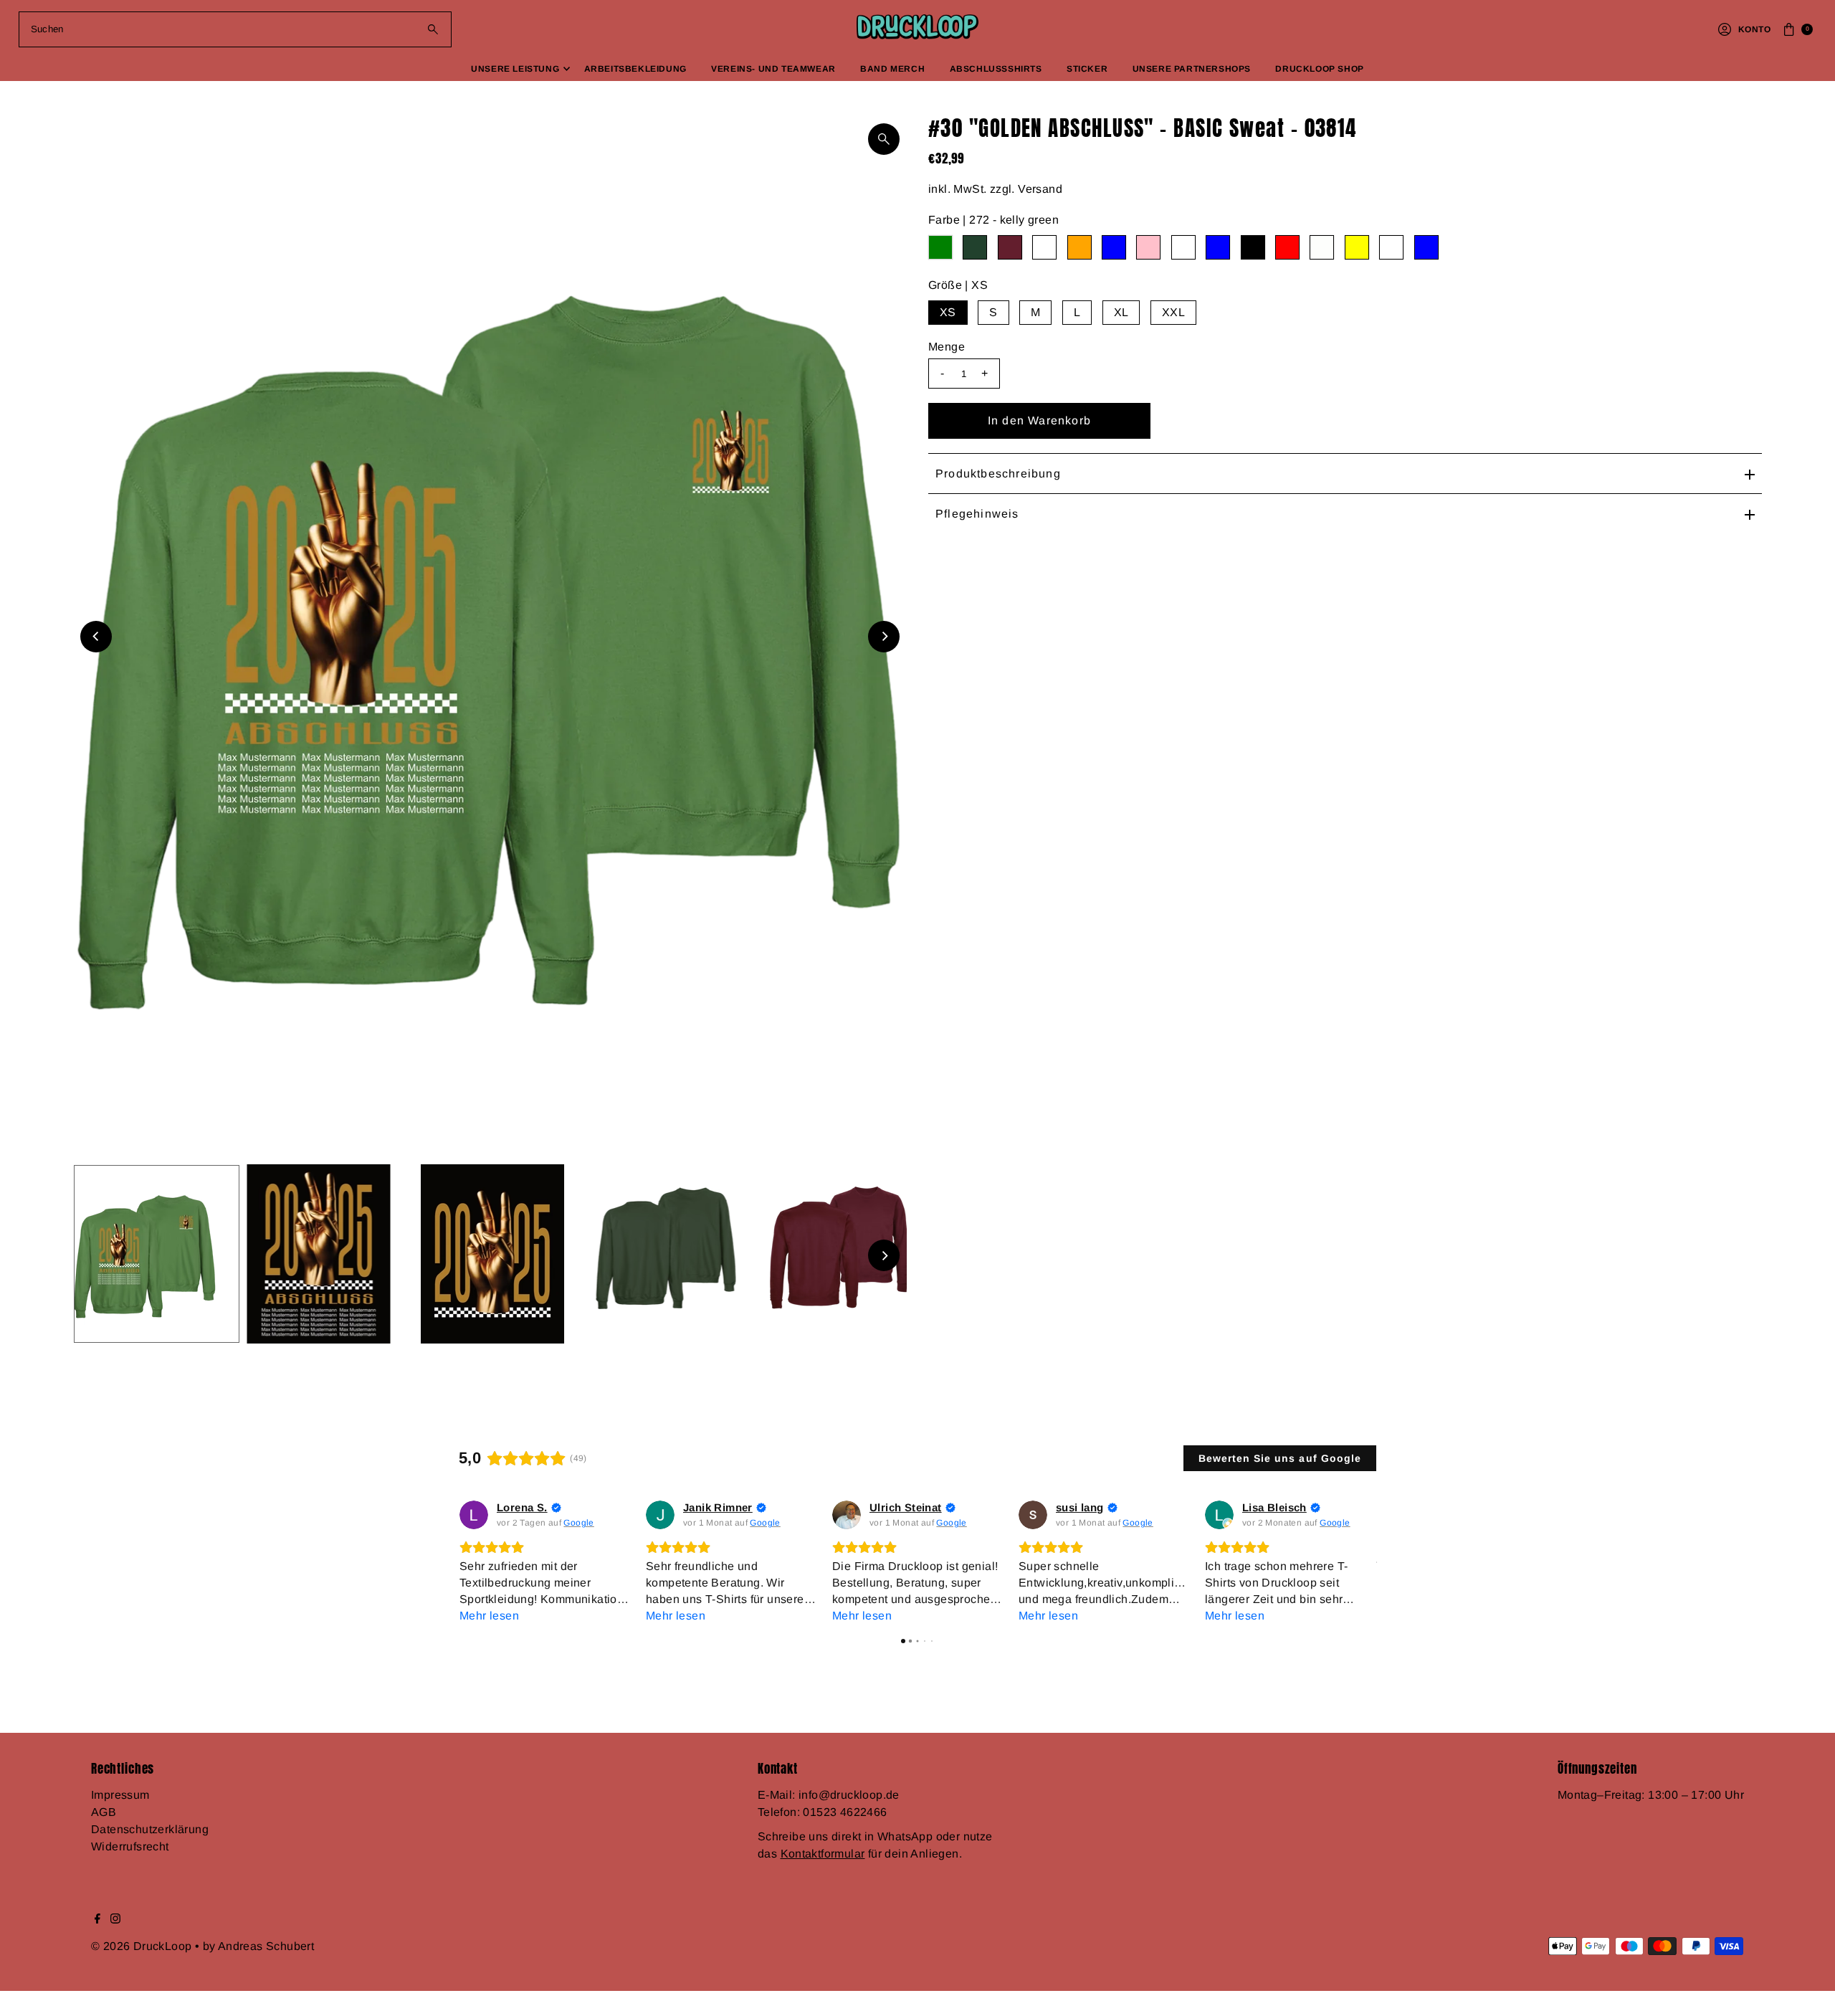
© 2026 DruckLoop (143, 1946)
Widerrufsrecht (130, 1846)
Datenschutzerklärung (150, 1829)
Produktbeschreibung (998, 474)
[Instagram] (115, 1920)
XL (1121, 312)
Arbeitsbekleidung (635, 69)
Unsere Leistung (515, 69)
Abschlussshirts (996, 69)
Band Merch (892, 69)
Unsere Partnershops (1192, 69)
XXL (1173, 312)
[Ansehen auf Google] (474, 1515)
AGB (104, 1812)
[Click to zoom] (884, 139)
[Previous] (96, 637)
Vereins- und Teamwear (773, 69)
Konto (1754, 29)
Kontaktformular (823, 1854)
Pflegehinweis (977, 514)
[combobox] (235, 29)
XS (948, 312)
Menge (947, 347)
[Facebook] (97, 1920)
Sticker (1087, 69)
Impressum (120, 1795)
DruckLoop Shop (1319, 69)
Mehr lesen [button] (489, 1616)
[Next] (884, 637)
